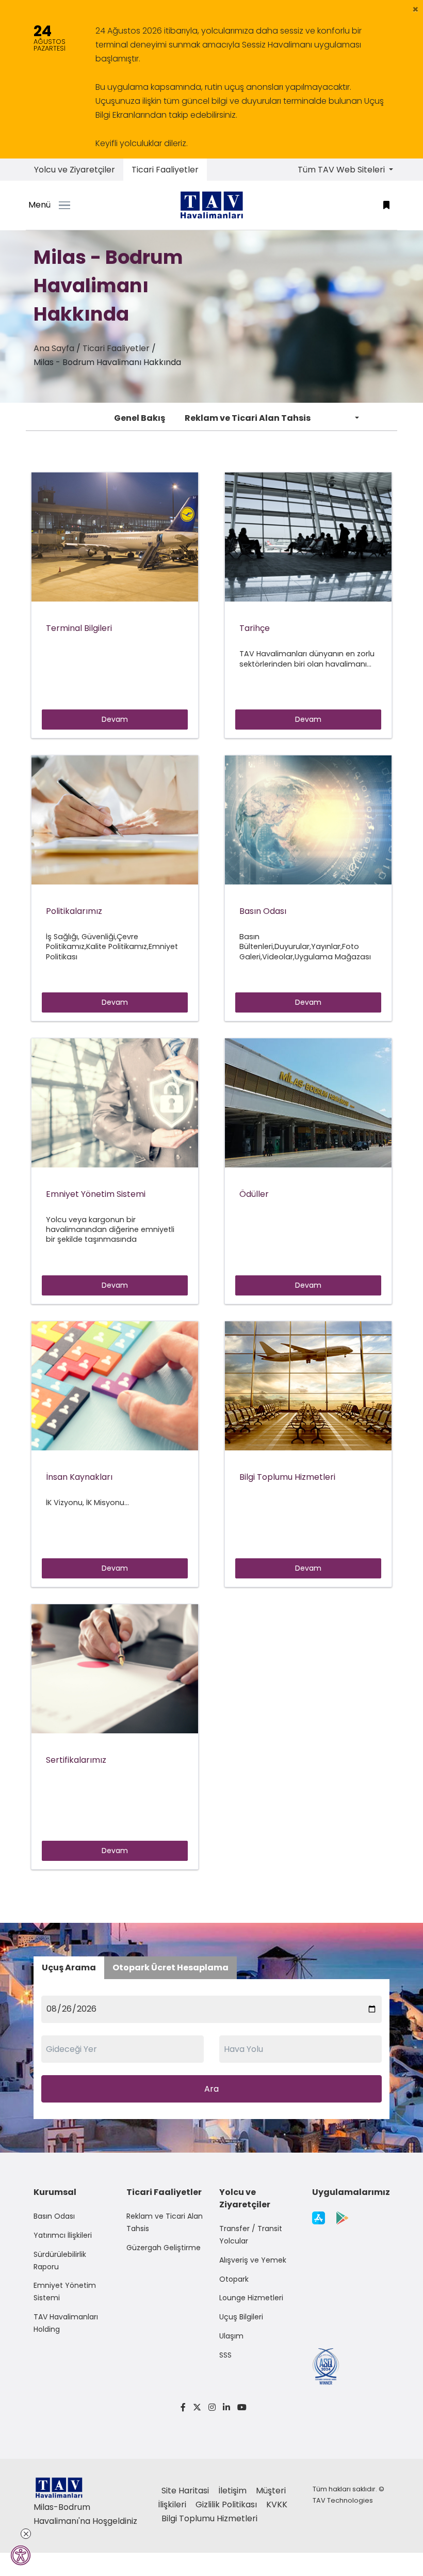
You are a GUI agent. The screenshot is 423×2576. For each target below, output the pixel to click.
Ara (211, 2089)
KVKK (277, 2504)
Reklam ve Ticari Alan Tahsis (248, 418)
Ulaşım (231, 2336)
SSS (225, 2355)
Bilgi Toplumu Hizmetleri (209, 2518)
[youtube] (240, 2407)
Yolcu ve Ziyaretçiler (75, 170)
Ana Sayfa (54, 348)
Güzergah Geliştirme (164, 2248)
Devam (115, 719)
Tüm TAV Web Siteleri (342, 170)
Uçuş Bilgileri (241, 2317)
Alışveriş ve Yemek (253, 2260)
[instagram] (212, 2407)
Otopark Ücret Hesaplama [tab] (170, 1967)
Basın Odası (54, 2216)
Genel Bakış (140, 418)
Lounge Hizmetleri (251, 2298)
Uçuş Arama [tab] (69, 1967)
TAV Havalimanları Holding (66, 2323)
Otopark (234, 2279)
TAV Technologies (343, 2500)
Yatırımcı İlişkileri (63, 2235)
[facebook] (183, 2407)
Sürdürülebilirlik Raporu (60, 2261)
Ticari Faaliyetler (165, 170)
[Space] (211, 205)
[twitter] (197, 2407)
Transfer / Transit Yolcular (251, 2235)
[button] (416, 9)
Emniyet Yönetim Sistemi (65, 2291)
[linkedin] (226, 2407)
